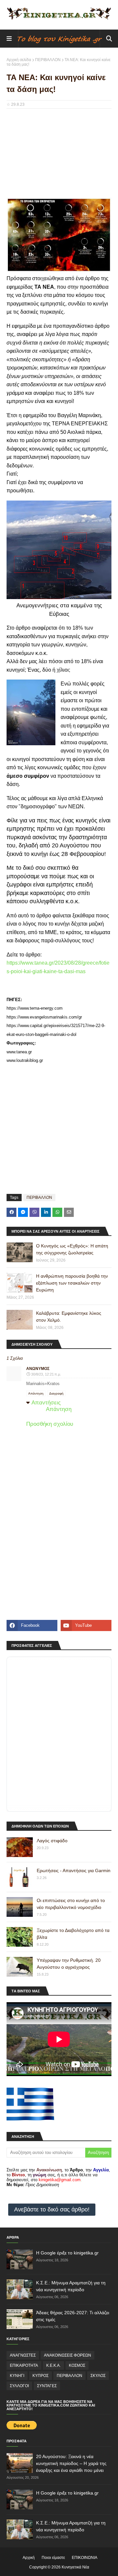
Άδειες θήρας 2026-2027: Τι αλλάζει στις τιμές (73, 2316)
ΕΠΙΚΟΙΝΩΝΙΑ (85, 2558)
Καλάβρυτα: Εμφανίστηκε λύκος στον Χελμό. (69, 1317)
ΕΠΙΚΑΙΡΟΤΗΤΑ (24, 2365)
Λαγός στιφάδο (52, 1841)
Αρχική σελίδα (19, 60)
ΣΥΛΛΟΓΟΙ (19, 2386)
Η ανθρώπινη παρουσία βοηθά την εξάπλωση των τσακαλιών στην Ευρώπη (72, 1283)
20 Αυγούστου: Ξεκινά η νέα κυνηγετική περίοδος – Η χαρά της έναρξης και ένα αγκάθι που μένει (71, 2463)
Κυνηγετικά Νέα (75, 2567)
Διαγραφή (56, 1393)
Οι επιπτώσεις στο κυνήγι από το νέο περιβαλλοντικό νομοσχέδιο (71, 1904)
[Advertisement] (59, 156)
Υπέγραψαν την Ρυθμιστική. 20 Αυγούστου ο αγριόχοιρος (69, 1964)
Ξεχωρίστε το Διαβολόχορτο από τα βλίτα (73, 1934)
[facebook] (32, 1625)
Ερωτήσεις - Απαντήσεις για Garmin (74, 1870)
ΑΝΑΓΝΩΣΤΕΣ (23, 2355)
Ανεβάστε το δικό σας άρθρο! (52, 2209)
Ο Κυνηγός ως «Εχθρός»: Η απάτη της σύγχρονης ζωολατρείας (72, 1249)
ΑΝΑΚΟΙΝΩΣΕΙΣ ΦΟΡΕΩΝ (68, 2355)
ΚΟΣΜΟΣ (77, 2365)
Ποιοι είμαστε (53, 2558)
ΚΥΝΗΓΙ (17, 2376)
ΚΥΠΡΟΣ (40, 2376)
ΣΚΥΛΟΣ (98, 2376)
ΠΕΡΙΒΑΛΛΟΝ (48, 60)
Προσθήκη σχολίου (50, 1424)
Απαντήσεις (46, 1403)
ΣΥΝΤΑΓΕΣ (47, 2386)
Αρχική (29, 2558)
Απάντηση (36, 1393)
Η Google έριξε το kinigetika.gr (67, 2253)
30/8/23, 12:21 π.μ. (46, 1374)
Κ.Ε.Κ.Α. (53, 2365)
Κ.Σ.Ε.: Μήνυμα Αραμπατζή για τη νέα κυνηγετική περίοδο (71, 2286)
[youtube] (86, 1625)
